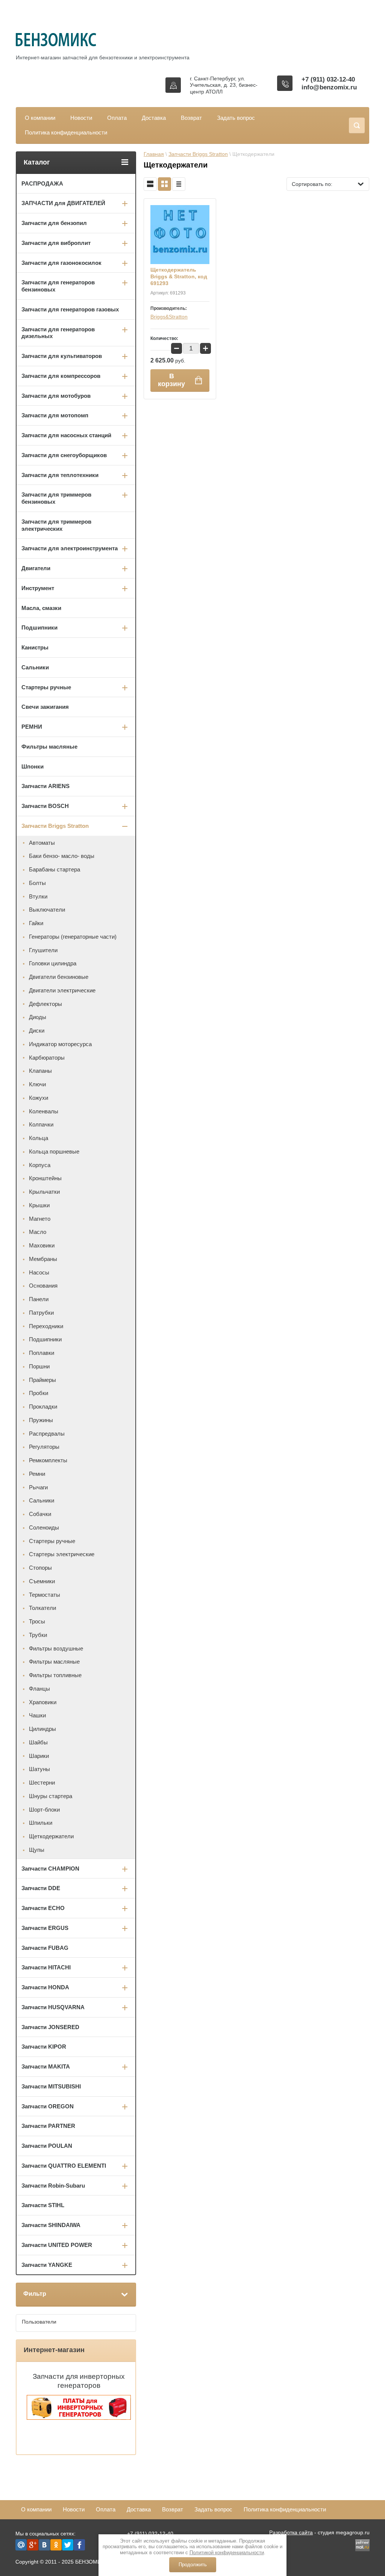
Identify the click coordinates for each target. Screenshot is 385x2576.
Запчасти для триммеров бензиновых (56, 498)
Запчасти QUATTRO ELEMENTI (64, 2166)
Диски (37, 1031)
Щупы (37, 1850)
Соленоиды (44, 1527)
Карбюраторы (47, 1058)
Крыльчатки (44, 1192)
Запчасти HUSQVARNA (53, 2007)
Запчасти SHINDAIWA (51, 2225)
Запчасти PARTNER (48, 2126)
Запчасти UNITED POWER (57, 2245)
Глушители (43, 950)
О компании (40, 118)
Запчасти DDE (41, 1888)
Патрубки (41, 1313)
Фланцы (39, 1689)
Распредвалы (47, 1434)
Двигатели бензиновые (59, 977)
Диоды (38, 1017)
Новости (81, 118)
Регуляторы (44, 1447)
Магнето (40, 1219)
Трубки (38, 1635)
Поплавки (42, 1353)
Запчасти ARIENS (45, 786)
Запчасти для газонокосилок (61, 263)
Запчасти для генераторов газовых (70, 309)
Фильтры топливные (55, 1675)
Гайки (36, 923)
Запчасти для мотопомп (55, 415)
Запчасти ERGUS (45, 1928)
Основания (43, 1286)
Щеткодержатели (51, 1836)
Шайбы (38, 1742)
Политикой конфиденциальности (227, 2553)
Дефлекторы (45, 1004)
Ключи (37, 1084)
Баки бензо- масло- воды (62, 856)
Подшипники (39, 627)
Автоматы (42, 843)
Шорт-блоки (44, 1810)
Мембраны (43, 1259)
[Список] (150, 184)
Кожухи (39, 1098)
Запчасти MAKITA (46, 2066)
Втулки (38, 896)
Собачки (40, 1514)
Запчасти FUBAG (45, 1948)
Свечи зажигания (45, 707)
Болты (37, 883)
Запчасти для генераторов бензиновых (58, 286)
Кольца (39, 1138)
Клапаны (40, 1071)
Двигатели (36, 568)
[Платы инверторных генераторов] (79, 2418)
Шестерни (42, 1783)
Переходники (46, 1326)
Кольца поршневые (54, 1151)
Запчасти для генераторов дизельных (58, 333)
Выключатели (47, 910)
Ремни (37, 1474)
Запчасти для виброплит (56, 243)
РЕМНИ (32, 727)
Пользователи (39, 2322)
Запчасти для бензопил (54, 223)
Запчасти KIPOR (44, 2047)
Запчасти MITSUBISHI (51, 2086)
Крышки (39, 1205)
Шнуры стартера (51, 1796)
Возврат (191, 118)
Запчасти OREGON (48, 2106)
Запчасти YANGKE (47, 2265)
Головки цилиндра (53, 963)
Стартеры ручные (46, 687)
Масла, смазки (41, 608)
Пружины (41, 1420)
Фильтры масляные (49, 747)
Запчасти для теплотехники (60, 475)
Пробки (39, 1393)
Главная (154, 154)
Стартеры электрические (62, 1554)
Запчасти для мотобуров (56, 396)
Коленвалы (44, 1111)
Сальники (35, 667)
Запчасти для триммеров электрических (56, 525)
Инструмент (38, 588)
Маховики (42, 1245)
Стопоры (40, 1568)
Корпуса (40, 1165)
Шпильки (41, 1823)
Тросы (37, 1621)
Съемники (42, 1581)
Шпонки (33, 766)
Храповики (43, 1702)
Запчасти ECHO (43, 1908)
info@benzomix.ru (329, 87)
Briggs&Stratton (169, 317)
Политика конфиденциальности (66, 132)
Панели (39, 1299)
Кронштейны (45, 1178)
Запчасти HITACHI (46, 1967)
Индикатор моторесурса (60, 1044)
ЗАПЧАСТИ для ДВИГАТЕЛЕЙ (63, 203)
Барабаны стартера (55, 869)
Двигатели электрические (62, 990)
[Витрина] (164, 184)
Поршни (39, 1366)
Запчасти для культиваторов (62, 356)
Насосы (39, 1272)
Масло (38, 1232)
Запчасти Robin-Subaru (53, 2186)
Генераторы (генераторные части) (73, 937)
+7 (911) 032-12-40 (328, 79)
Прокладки (43, 1407)
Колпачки (41, 1124)
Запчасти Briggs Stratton (198, 154)
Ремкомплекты (48, 1460)
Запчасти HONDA (45, 1987)
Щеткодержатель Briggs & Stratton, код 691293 (179, 276)
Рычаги (38, 1487)
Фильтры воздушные (56, 1648)
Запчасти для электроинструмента (70, 548)
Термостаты (45, 1595)
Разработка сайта (291, 2532)
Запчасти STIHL (43, 2205)
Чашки (37, 1715)
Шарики (39, 1756)
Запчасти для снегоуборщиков (64, 455)
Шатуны (39, 1769)
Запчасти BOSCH (45, 806)
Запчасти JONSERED (50, 2027)
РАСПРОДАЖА (42, 183)
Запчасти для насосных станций (66, 435)
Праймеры (42, 1380)
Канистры (35, 647)
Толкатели (42, 1608)
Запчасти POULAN (47, 2146)
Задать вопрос (236, 118)
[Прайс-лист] (179, 184)
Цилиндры (42, 1729)
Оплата (117, 118)
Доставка (154, 118)
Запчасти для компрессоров (61, 376)
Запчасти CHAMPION (50, 1869)
